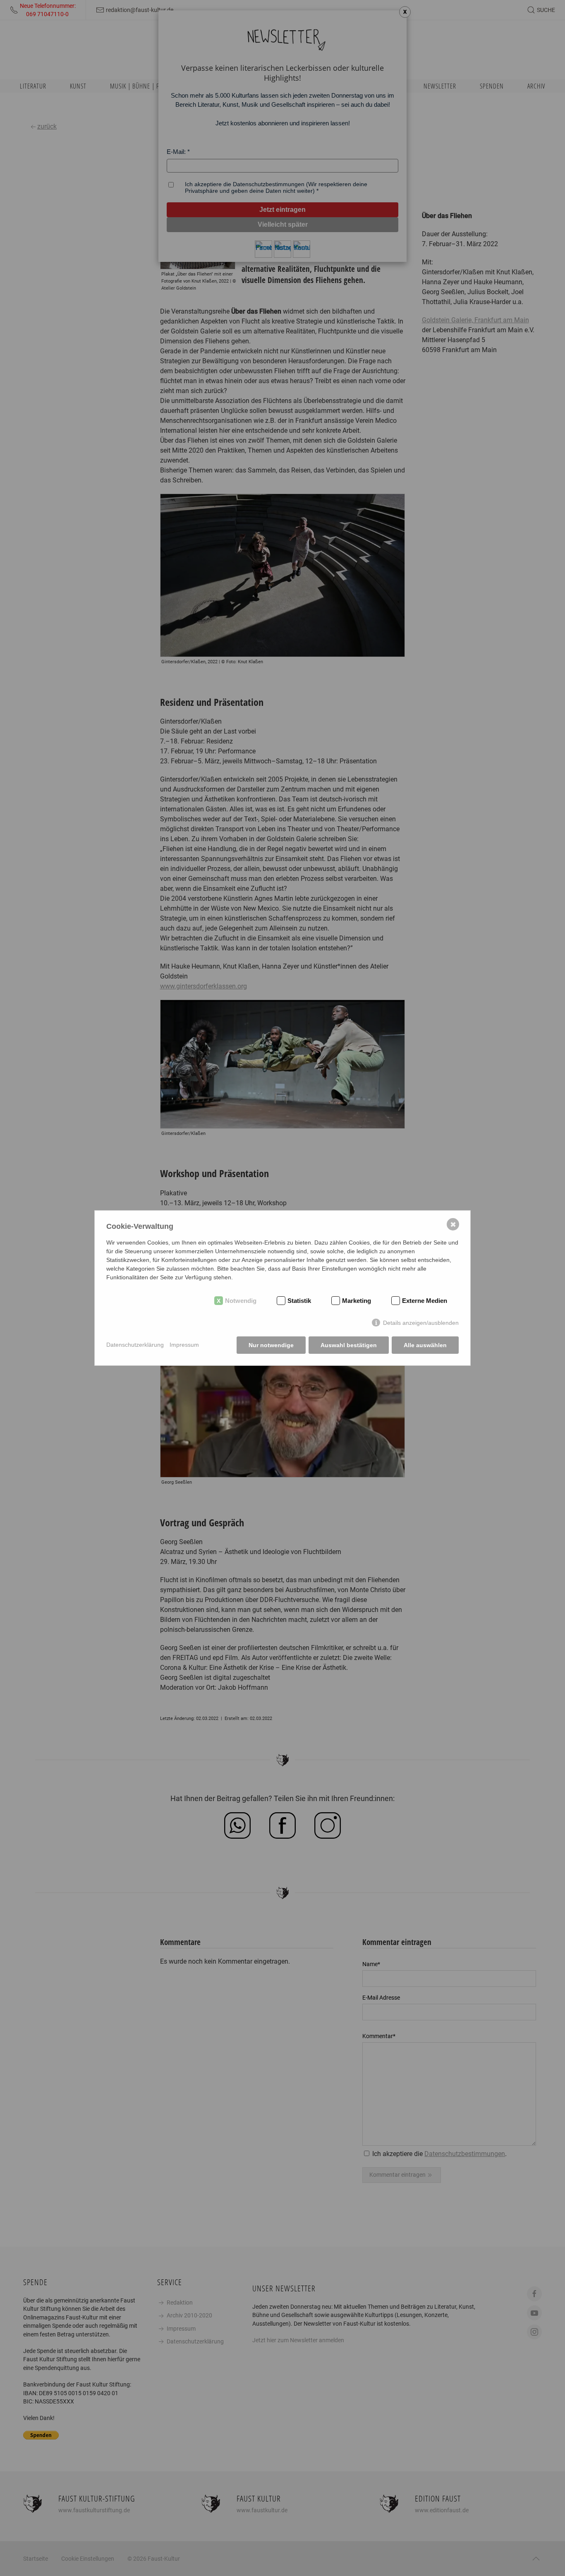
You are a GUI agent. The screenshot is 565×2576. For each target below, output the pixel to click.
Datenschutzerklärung (135, 1345)
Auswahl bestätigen (349, 1345)
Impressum (184, 1345)
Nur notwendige (271, 1345)
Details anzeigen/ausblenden (421, 1323)
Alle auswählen (425, 1345)
